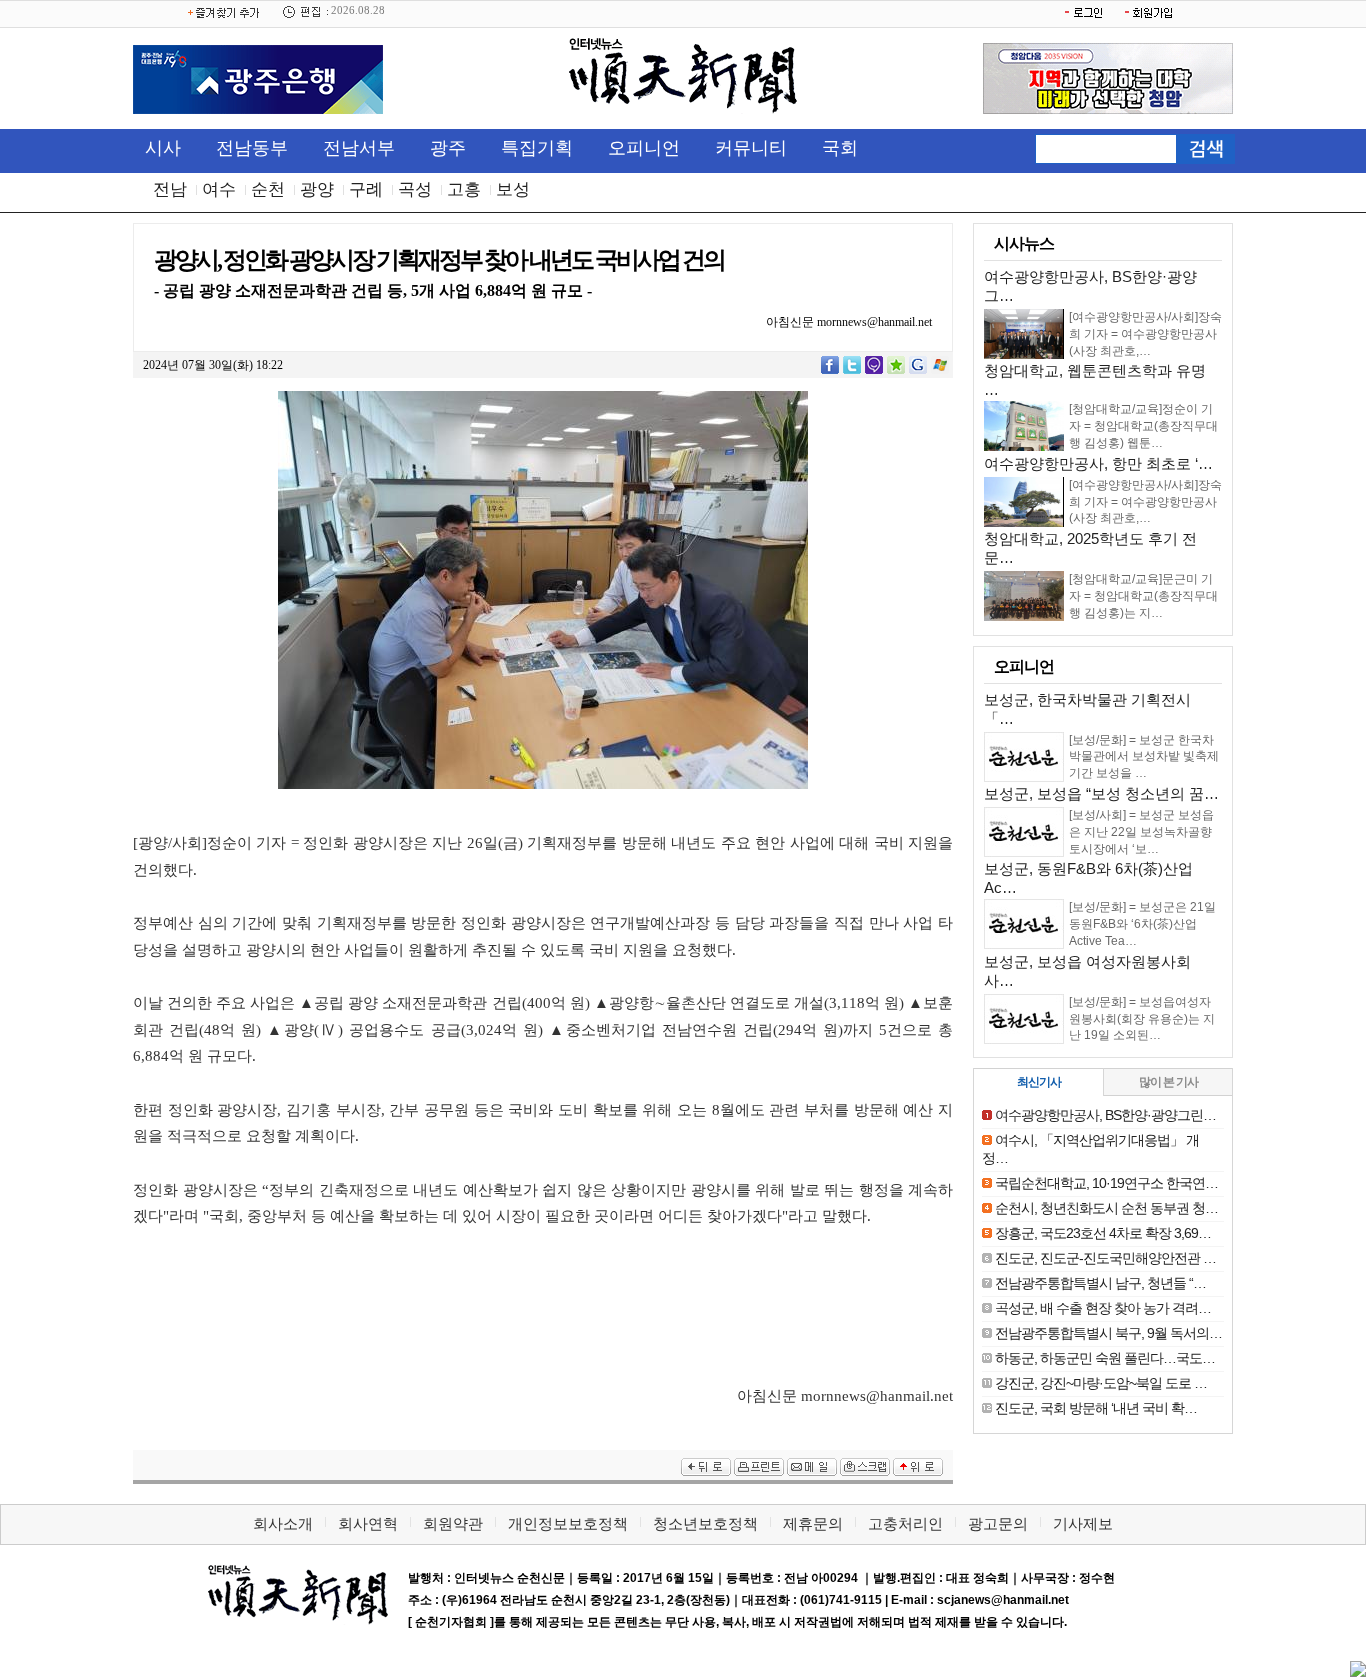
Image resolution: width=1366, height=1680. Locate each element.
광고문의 (998, 1523)
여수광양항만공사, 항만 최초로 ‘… (1098, 463)
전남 (170, 189)
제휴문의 (813, 1523)
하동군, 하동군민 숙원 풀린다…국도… (1105, 1358)
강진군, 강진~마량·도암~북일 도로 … (1101, 1383)
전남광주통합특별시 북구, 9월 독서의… (1108, 1333)
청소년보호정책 (705, 1523)
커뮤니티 (751, 148)
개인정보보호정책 (568, 1523)
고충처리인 (905, 1523)
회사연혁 (368, 1523)
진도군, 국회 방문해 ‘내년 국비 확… (1096, 1408)
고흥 (464, 189)
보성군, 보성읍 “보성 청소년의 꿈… (1101, 793)
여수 (219, 189)
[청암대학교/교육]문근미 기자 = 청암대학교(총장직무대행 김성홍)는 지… (1143, 596)
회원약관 (453, 1523)
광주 (448, 148)
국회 (840, 148)
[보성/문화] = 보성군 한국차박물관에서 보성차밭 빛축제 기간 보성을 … (1144, 757)
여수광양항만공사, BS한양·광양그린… (1105, 1115)
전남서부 (359, 148)
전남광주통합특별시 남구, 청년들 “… (1100, 1283)
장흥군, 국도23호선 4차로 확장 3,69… (1103, 1233)
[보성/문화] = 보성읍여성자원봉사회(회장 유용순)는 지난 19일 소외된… (1142, 1019)
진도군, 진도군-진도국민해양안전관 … (1105, 1258)
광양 (317, 189)
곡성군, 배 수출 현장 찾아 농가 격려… (1103, 1308)
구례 (366, 189)
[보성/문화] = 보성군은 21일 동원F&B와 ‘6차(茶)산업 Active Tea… (1142, 924)
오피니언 (644, 148)
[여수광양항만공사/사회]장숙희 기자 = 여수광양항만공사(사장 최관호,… (1145, 334)
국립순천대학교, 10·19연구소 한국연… (1106, 1183)
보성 (513, 189)
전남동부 (252, 148)
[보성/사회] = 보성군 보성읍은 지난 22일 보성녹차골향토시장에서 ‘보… (1141, 832)
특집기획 (537, 148)
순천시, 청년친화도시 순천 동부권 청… (1106, 1208)
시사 (163, 148)
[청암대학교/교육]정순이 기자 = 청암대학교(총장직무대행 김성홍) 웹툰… (1143, 426)
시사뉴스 (1024, 243)
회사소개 (283, 1523)
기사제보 (1083, 1523)
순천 (268, 189)
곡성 (415, 189)
